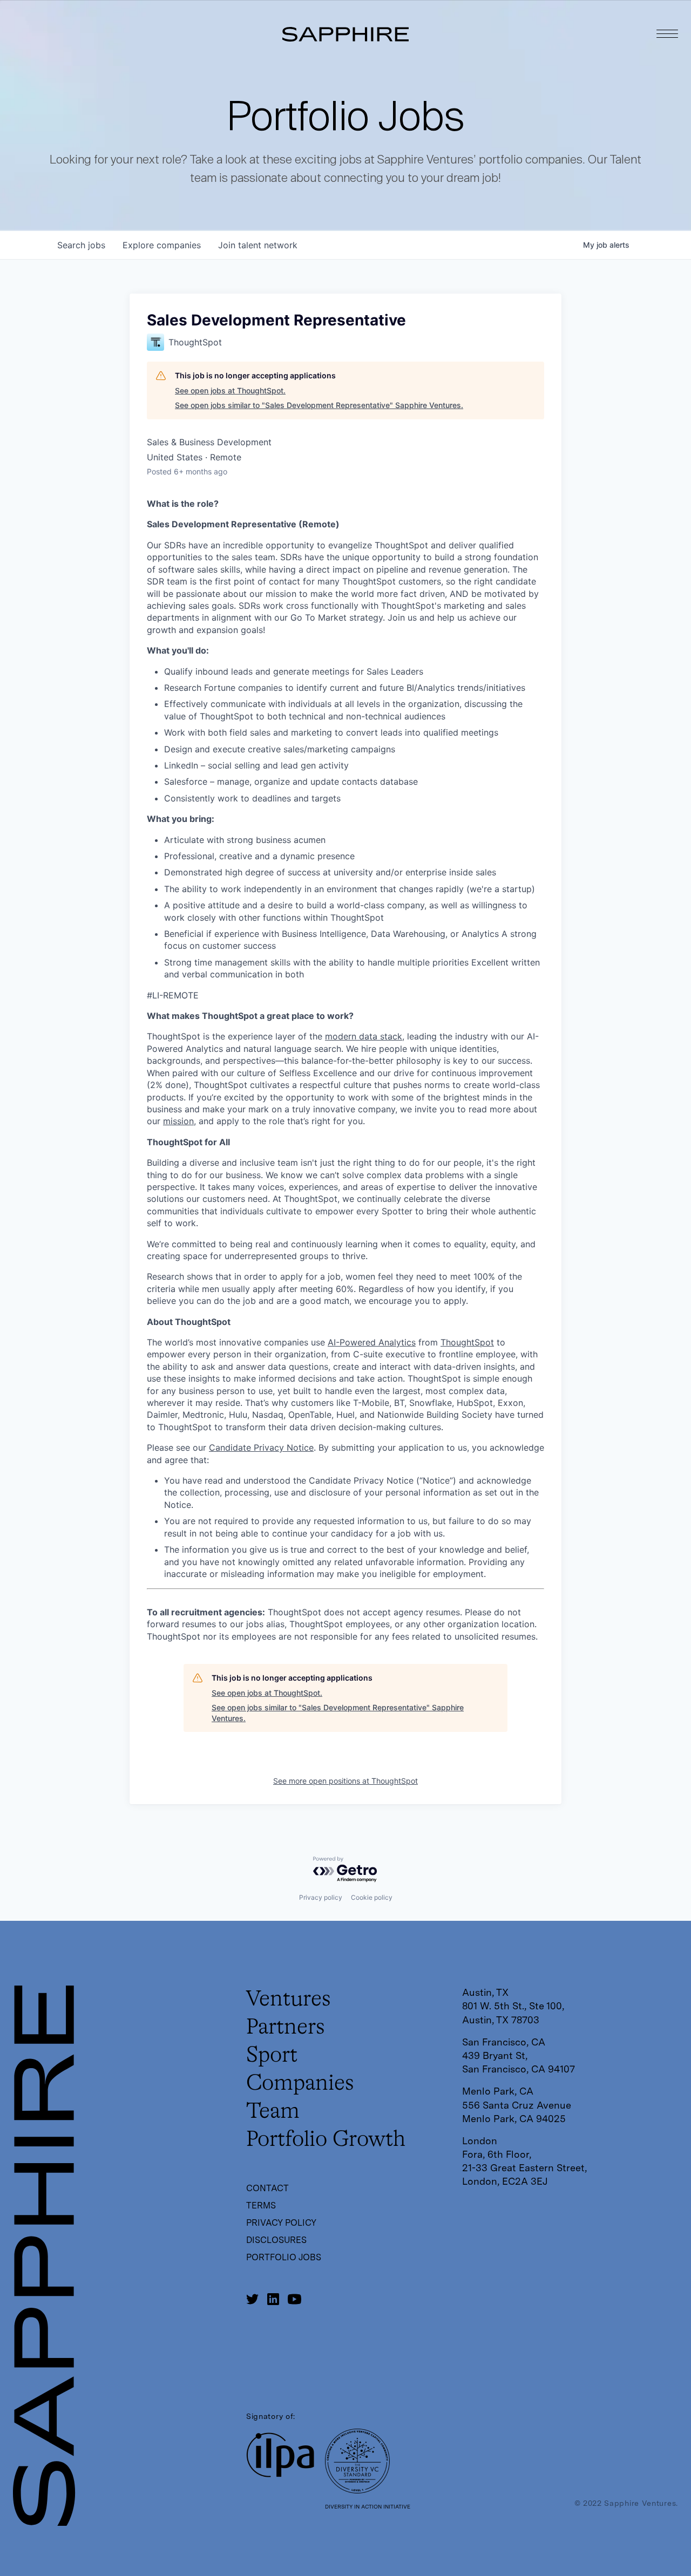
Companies (300, 2084)
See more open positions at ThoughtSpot (345, 1781)
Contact (267, 2188)
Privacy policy (321, 1897)
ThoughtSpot (467, 1342)
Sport (272, 2056)
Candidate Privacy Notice (261, 1447)
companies (162, 245)
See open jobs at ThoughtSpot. (230, 390)
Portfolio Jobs (284, 2257)
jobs (81, 245)
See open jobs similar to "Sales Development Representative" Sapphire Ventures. (319, 405)
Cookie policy (372, 1897)
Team (273, 2112)
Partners (286, 2028)
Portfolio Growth (326, 2140)
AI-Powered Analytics (372, 1342)
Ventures (289, 2000)
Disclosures (276, 2240)
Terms (261, 2205)
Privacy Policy (281, 2223)
